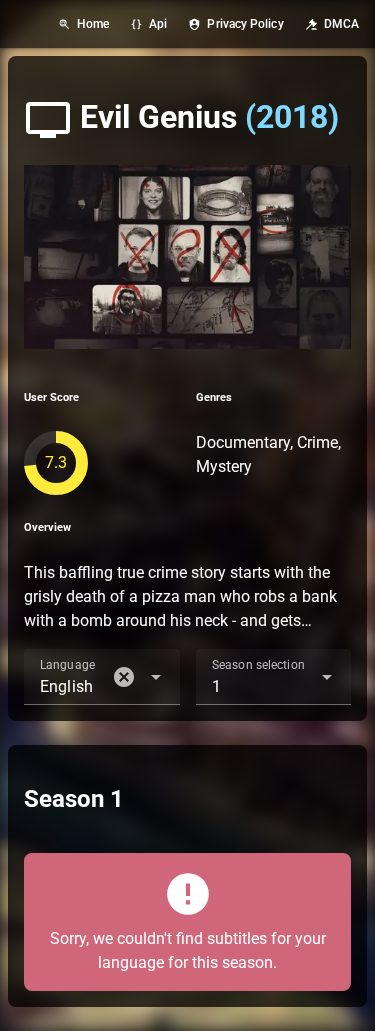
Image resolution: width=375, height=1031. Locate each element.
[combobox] (102, 677)
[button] (124, 677)
